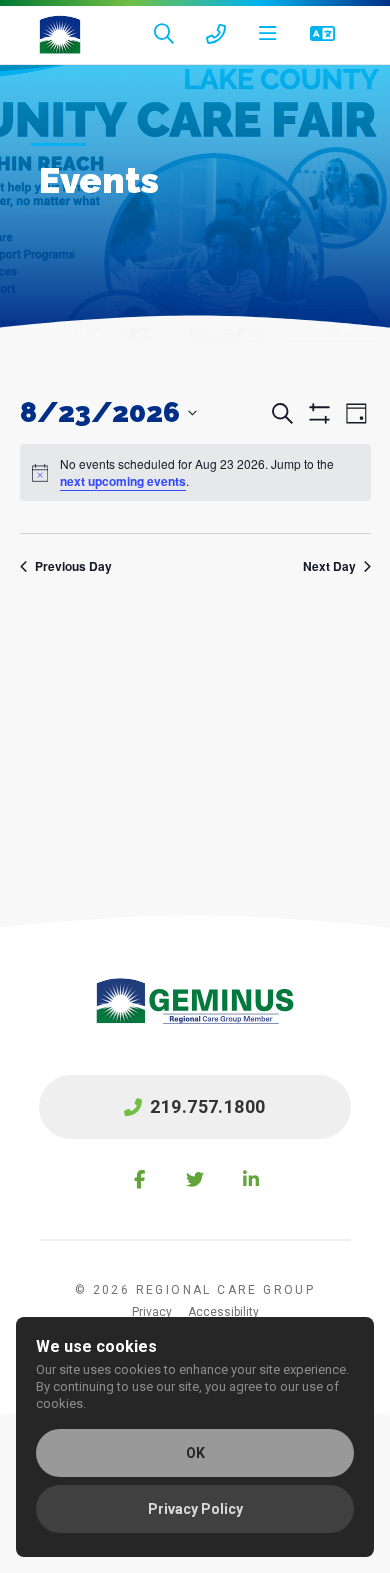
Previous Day (73, 566)
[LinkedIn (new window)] (251, 1179)
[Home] (60, 35)
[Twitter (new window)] (195, 1179)
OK (195, 1453)
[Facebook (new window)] (139, 1179)
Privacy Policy (195, 1509)
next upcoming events (123, 481)
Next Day (329, 566)
